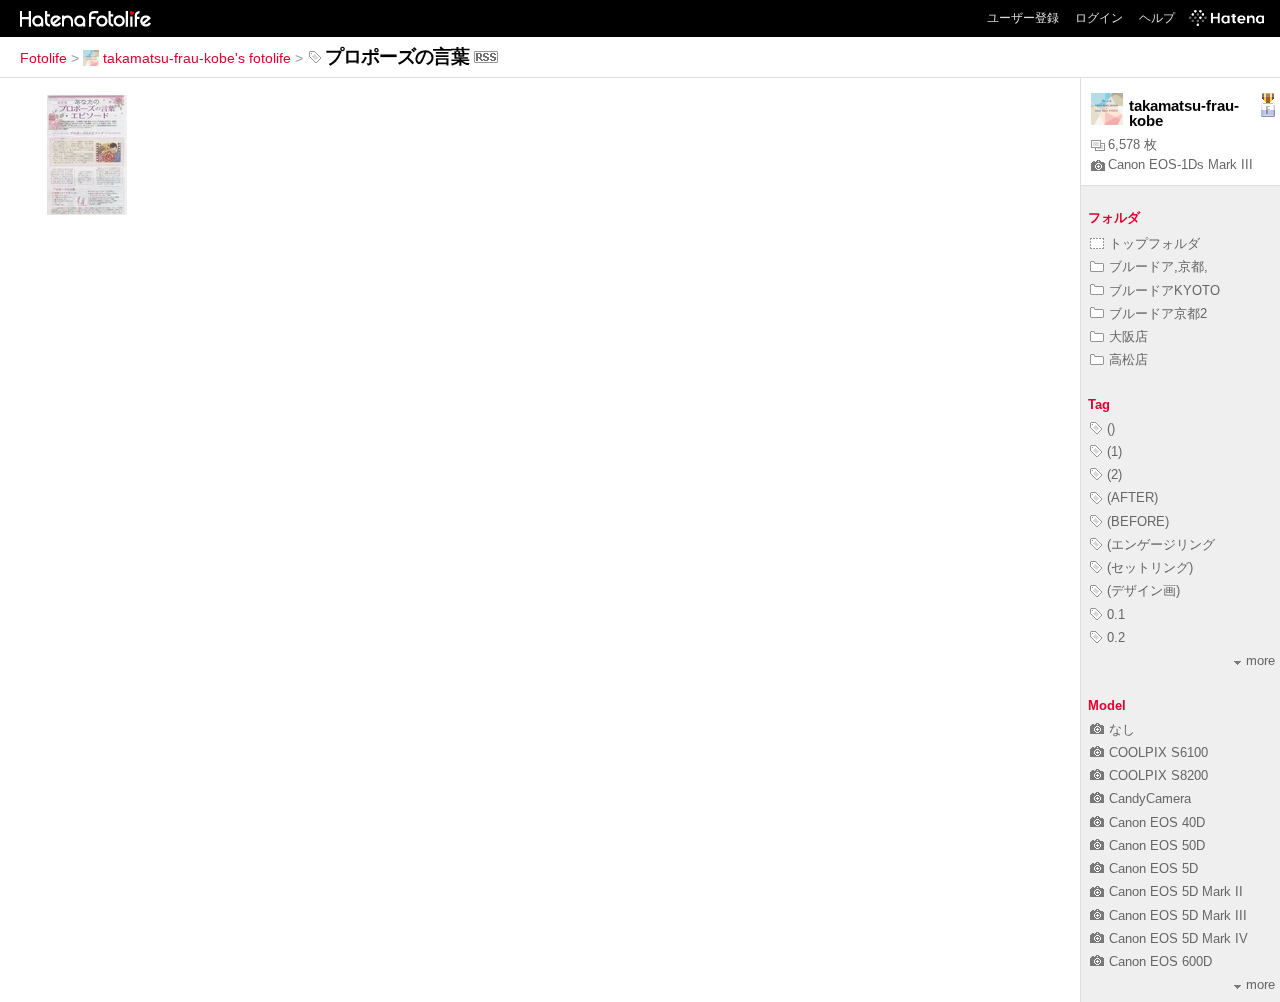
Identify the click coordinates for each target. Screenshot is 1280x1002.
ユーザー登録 (1023, 18)
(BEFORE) (1138, 521)
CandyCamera (1150, 798)
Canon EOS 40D (1157, 822)
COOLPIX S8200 (1158, 775)
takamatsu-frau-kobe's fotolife (197, 58)
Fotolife (43, 58)
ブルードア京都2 (1158, 313)
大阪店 (1128, 336)
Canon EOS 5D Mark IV (1178, 938)
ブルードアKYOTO (1164, 290)
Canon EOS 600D (1160, 961)
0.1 (1116, 614)
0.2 (1116, 637)
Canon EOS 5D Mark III (1178, 915)
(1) (1114, 451)
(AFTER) (1132, 497)
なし (1122, 729)
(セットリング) (1150, 567)
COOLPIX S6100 (1158, 752)
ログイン (1099, 18)
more (1260, 660)
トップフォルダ (1154, 243)
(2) (1114, 474)
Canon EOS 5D (1153, 868)
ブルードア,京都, (1158, 266)
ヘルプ (1157, 18)
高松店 (1128, 359)
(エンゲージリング (1161, 544)
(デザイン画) (1143, 590)
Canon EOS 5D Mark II (1176, 891)
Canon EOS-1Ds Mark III (1180, 164)
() (1111, 428)
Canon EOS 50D (1157, 845)
